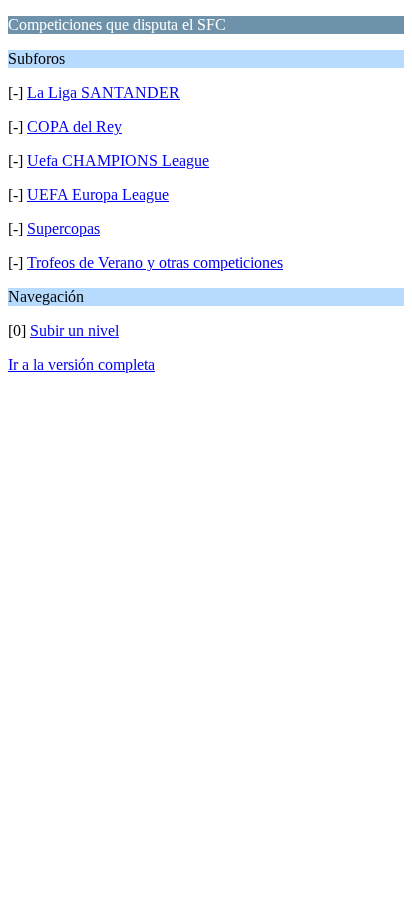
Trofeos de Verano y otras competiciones (155, 262)
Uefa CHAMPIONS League (118, 160)
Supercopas (63, 228)
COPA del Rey (74, 126)
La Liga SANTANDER (103, 92)
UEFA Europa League (98, 194)
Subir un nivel (74, 330)
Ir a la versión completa (81, 364)
